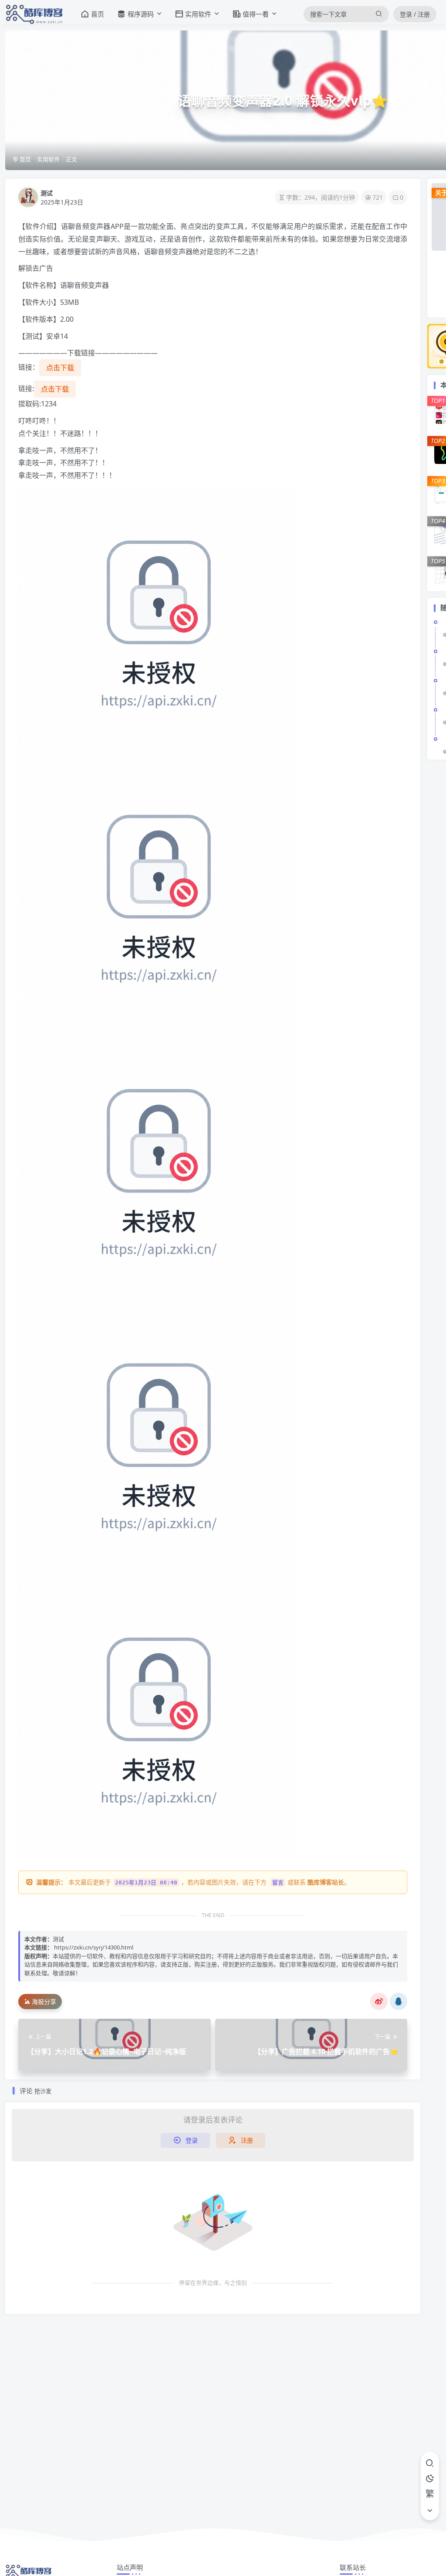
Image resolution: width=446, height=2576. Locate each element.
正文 (71, 159)
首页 (25, 159)
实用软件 (48, 159)
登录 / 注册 (415, 14)
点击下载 (60, 368)
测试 (47, 193)
